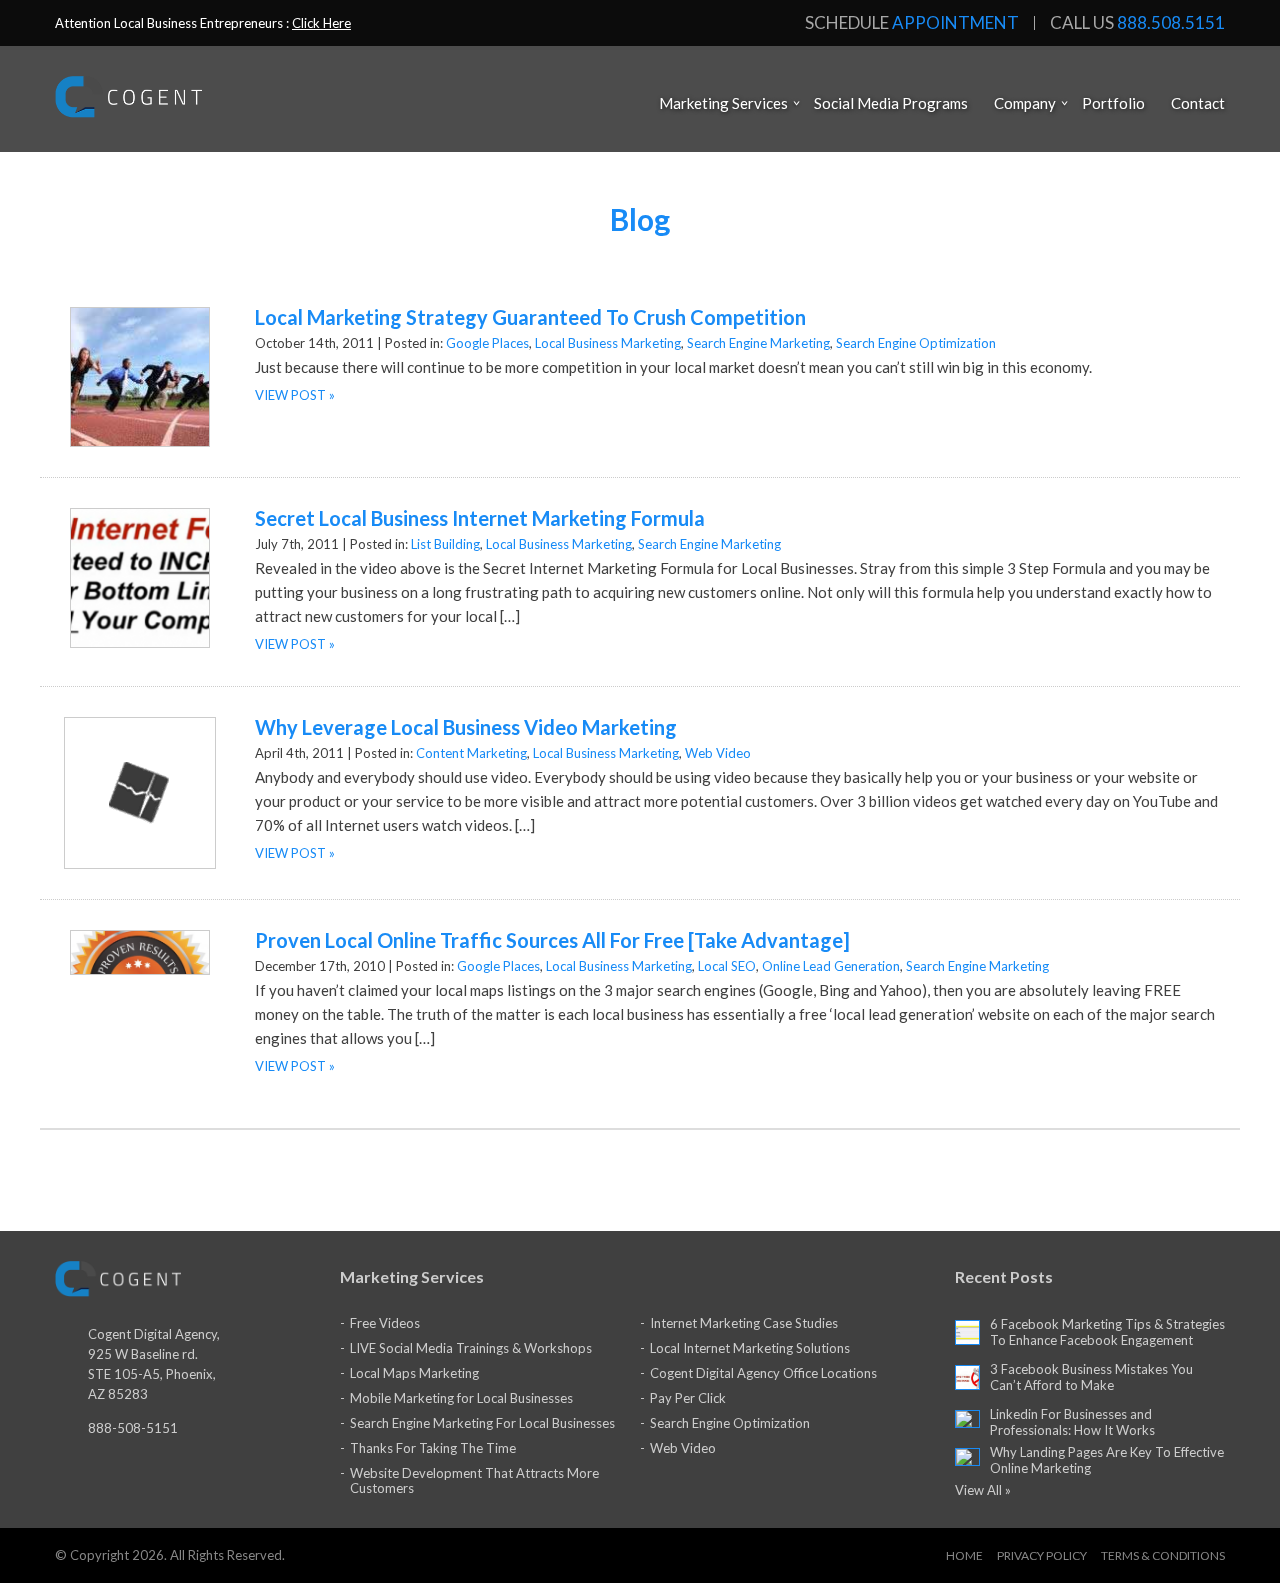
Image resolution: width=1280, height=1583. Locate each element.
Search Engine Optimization (916, 343)
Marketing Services (723, 103)
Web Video (718, 753)
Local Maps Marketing (414, 1373)
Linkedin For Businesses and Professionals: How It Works (1072, 1422)
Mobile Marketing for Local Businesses (461, 1398)
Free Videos (385, 1323)
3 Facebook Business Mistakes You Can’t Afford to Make (1091, 1377)
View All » (983, 1490)
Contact (1198, 103)
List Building (445, 544)
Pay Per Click (688, 1398)
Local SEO (727, 966)
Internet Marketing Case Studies (744, 1323)
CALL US (1137, 23)
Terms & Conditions (1163, 1555)
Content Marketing (471, 753)
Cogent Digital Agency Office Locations (763, 1373)
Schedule (912, 23)
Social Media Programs (891, 103)
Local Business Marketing (608, 343)
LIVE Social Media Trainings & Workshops (471, 1348)
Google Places (487, 343)
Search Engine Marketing (758, 343)
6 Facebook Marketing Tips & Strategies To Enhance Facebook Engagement (1107, 1332)
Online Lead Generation (831, 966)
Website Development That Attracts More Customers (474, 1480)
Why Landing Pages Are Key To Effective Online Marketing (1107, 1460)
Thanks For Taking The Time (433, 1448)
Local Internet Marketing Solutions (750, 1348)
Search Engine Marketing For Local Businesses (482, 1423)
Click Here (321, 23)
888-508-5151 (133, 1428)
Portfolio (1113, 103)
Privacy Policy (1042, 1555)
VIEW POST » (295, 395)
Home (964, 1555)
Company (1025, 103)
